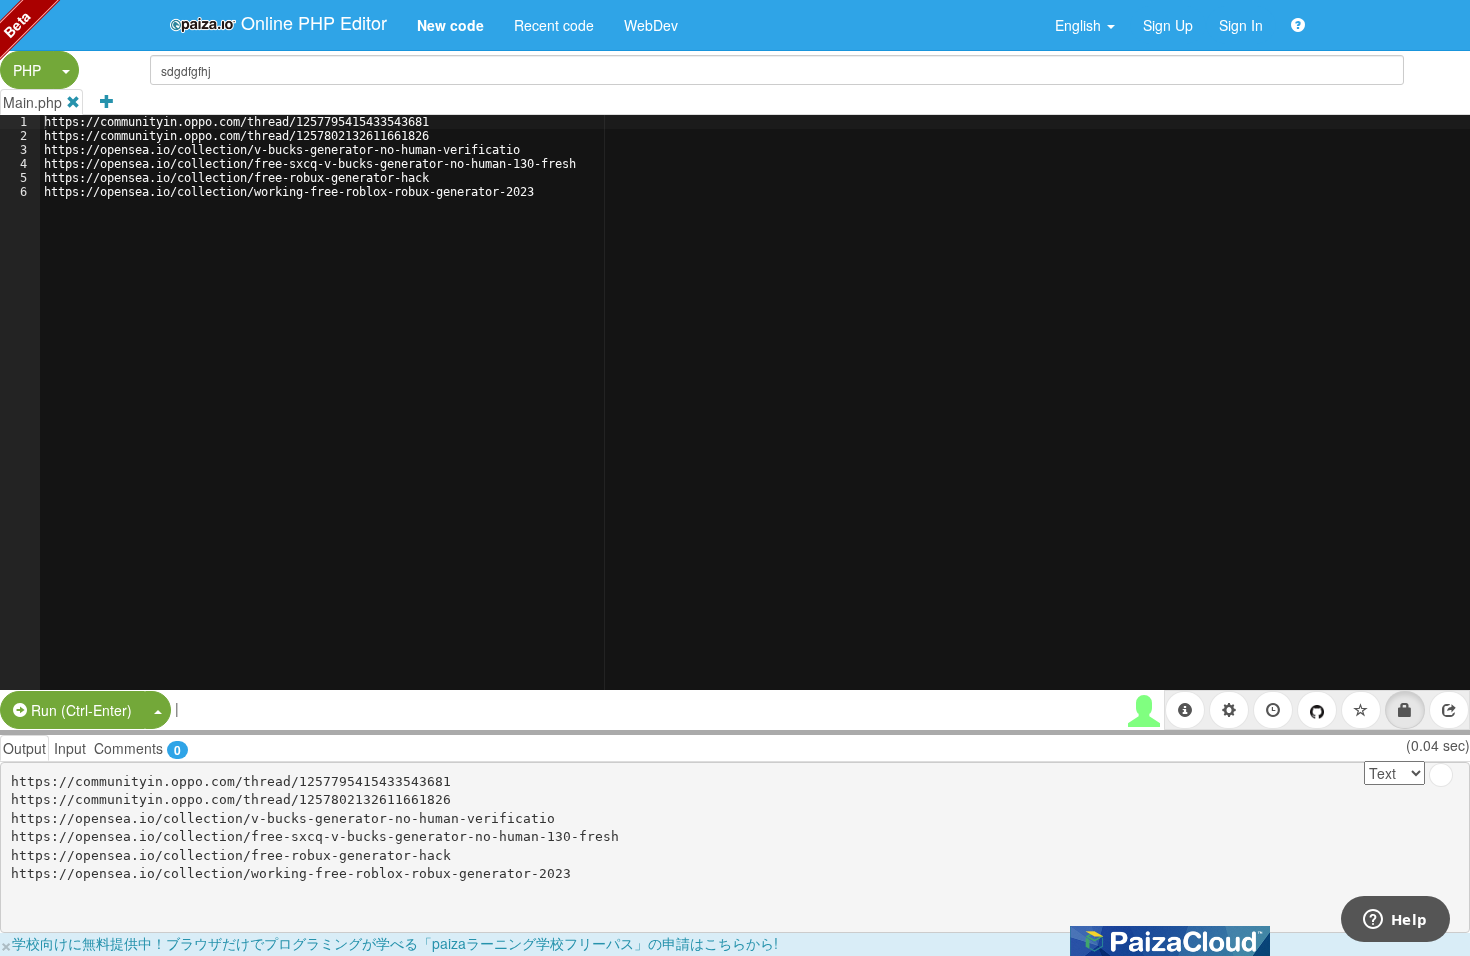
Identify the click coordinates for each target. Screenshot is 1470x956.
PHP (27, 70)
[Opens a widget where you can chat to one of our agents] (1395, 921)
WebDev (651, 25)
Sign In (1241, 25)
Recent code (554, 25)
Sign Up (1168, 25)
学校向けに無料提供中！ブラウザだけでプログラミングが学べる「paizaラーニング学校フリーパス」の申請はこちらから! (395, 943)
